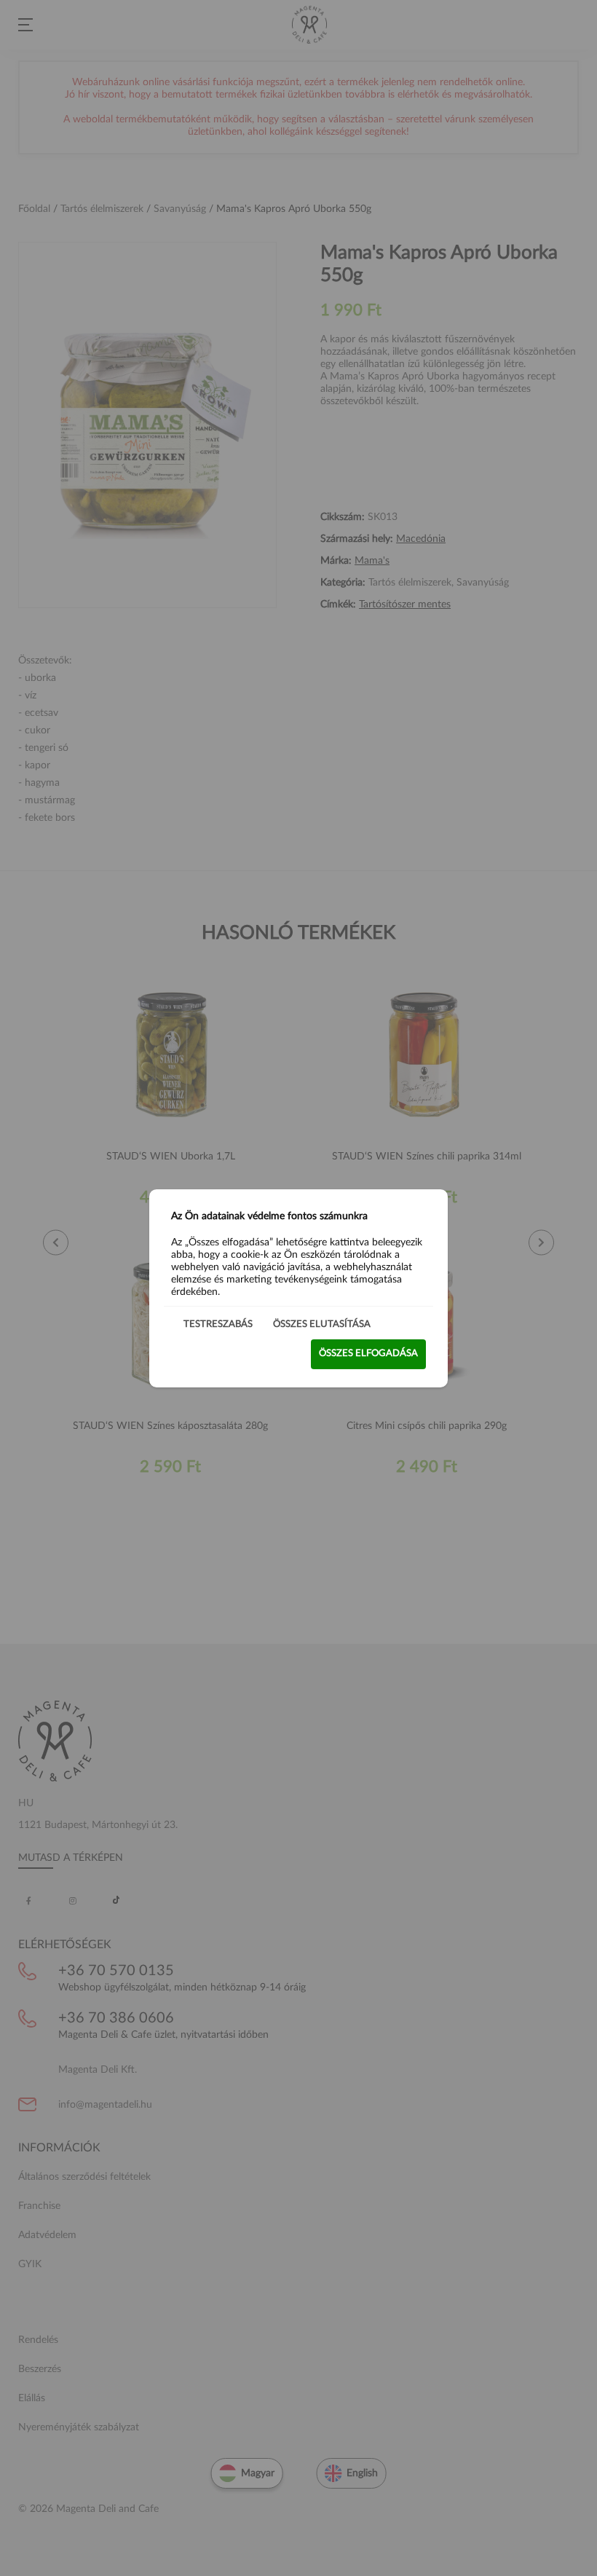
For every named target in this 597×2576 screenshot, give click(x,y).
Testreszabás (218, 1324)
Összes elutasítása (322, 1324)
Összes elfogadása (368, 1354)
